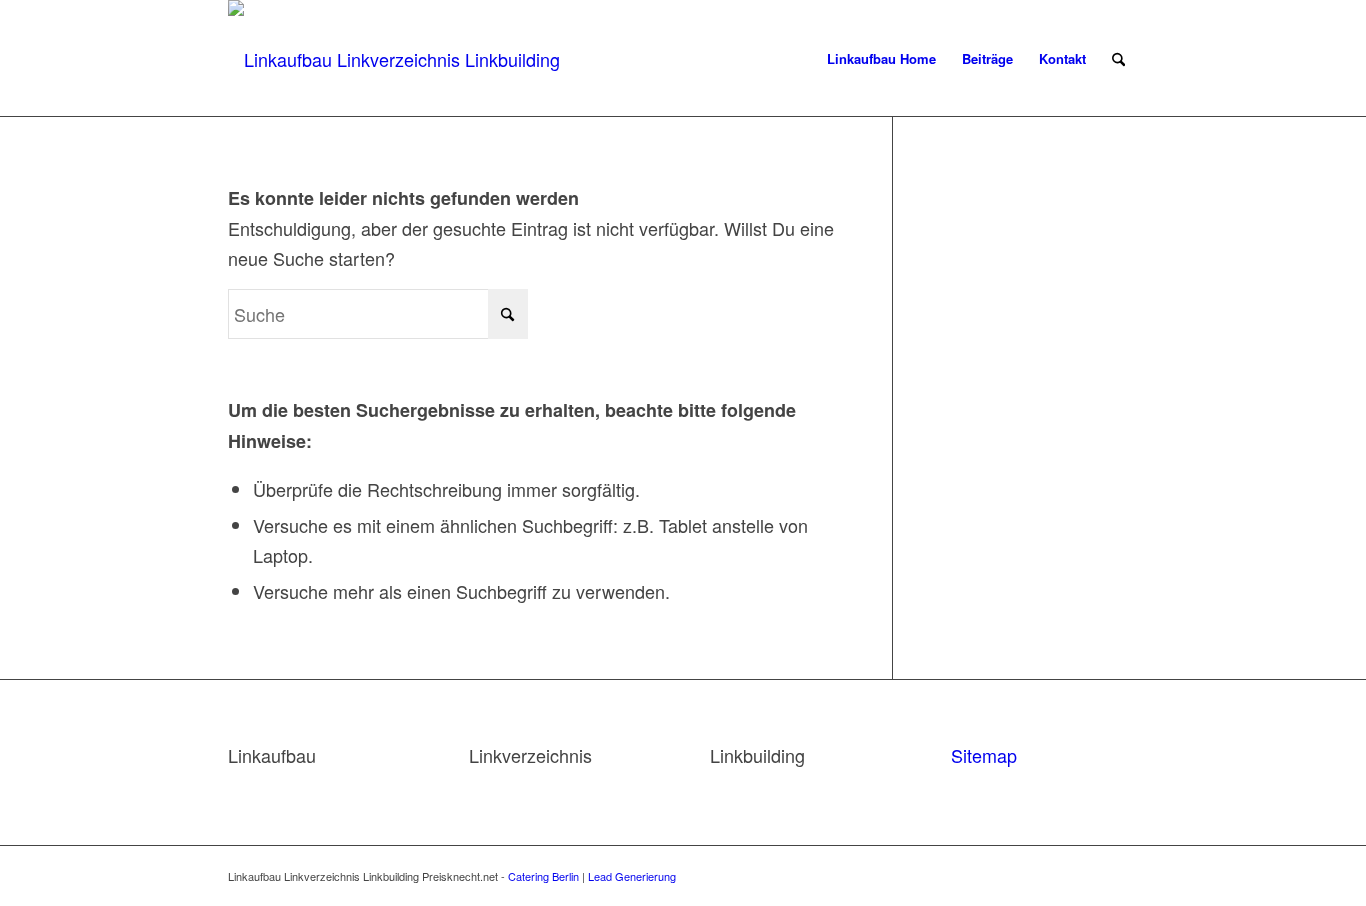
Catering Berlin (543, 876)
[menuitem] (881, 59)
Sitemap (984, 755)
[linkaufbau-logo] (405, 59)
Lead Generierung (632, 876)
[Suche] (1118, 59)
